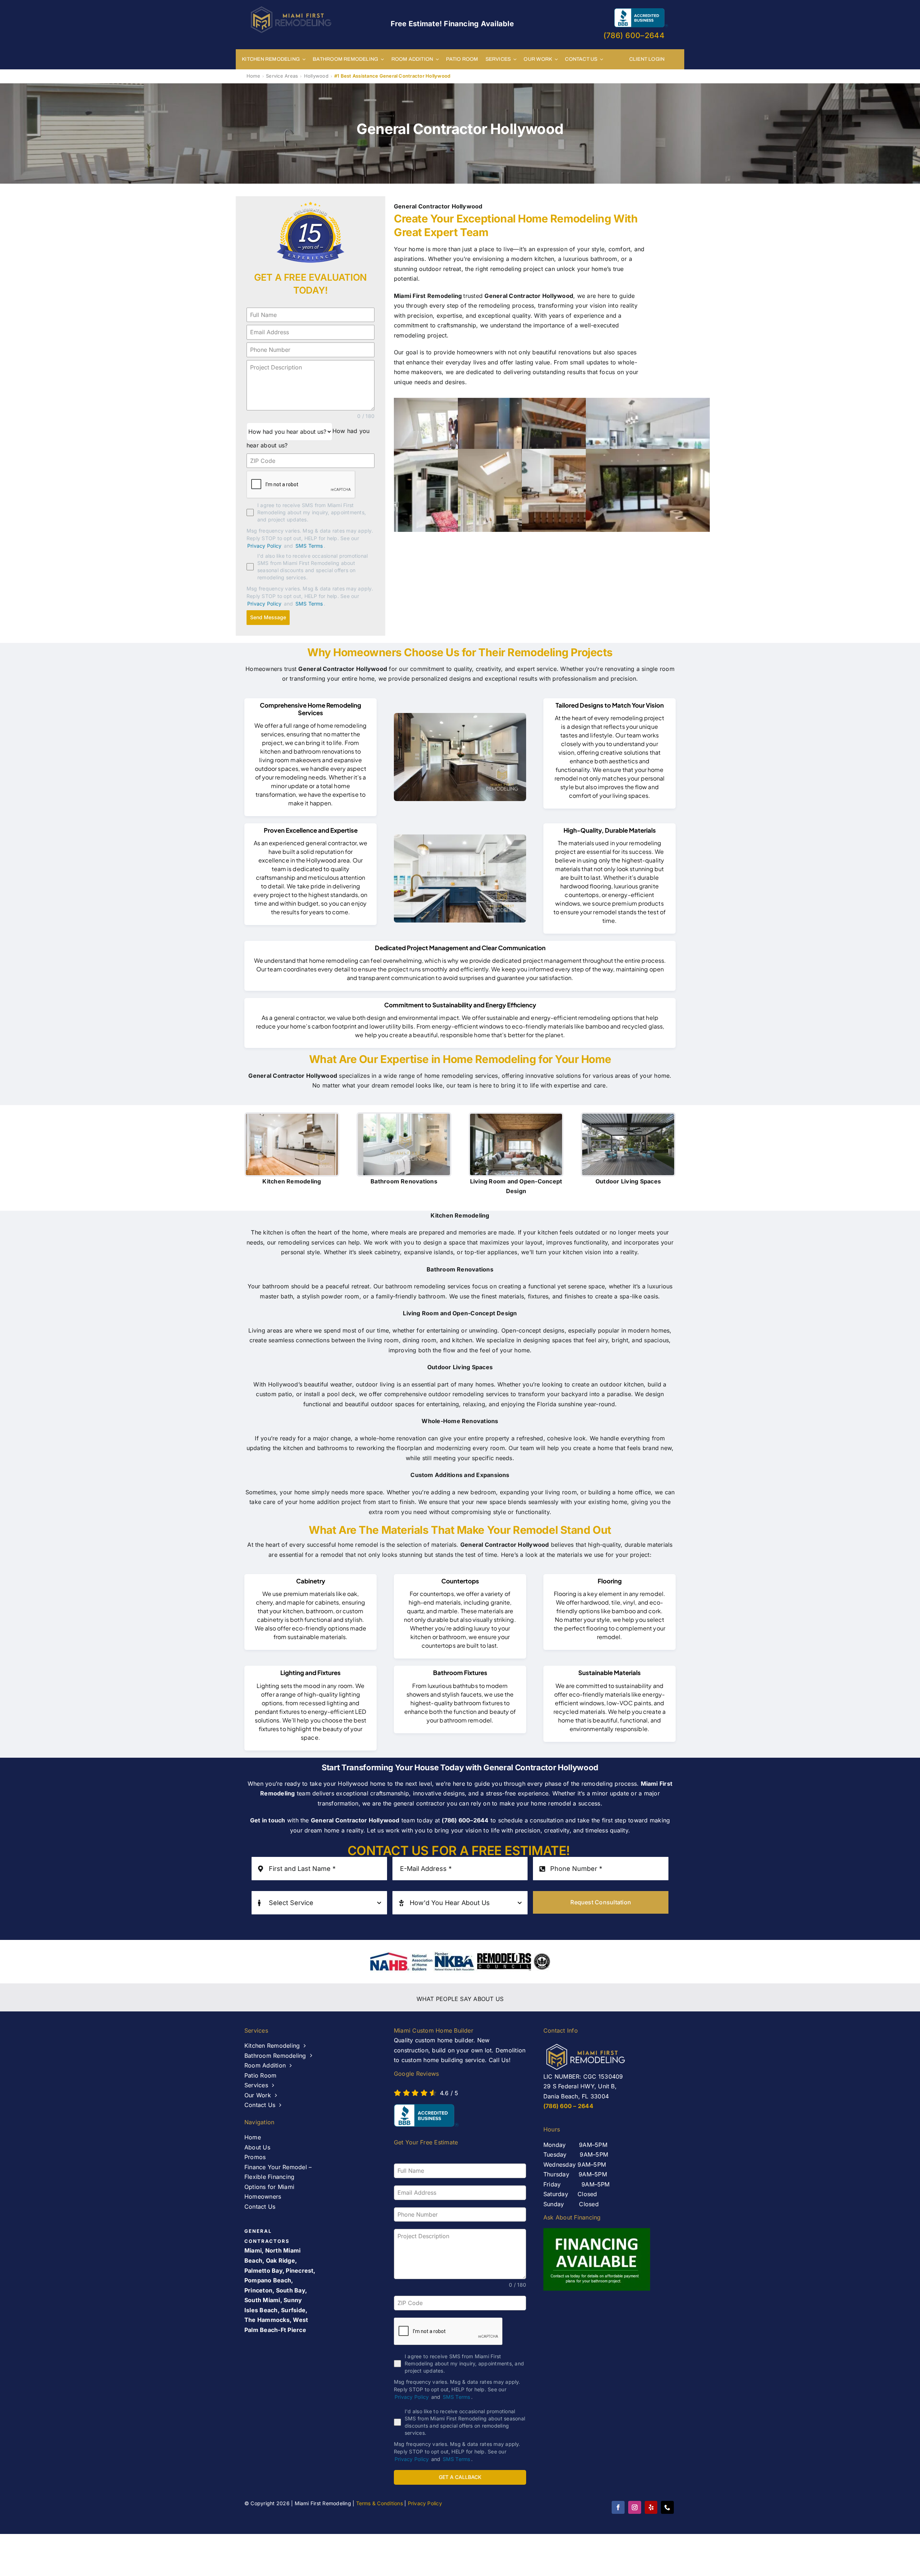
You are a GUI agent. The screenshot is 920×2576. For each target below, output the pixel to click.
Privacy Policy (264, 546)
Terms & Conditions (379, 2503)
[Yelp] (651, 2507)
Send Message (268, 617)
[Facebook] (618, 2507)
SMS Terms (309, 546)
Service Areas (282, 76)
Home (253, 76)
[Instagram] (635, 2507)
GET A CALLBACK (460, 2477)
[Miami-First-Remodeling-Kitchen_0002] (460, 757)
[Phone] (667, 2507)
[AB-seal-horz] (426, 2115)
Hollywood (316, 76)
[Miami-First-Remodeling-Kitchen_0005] (460, 878)
